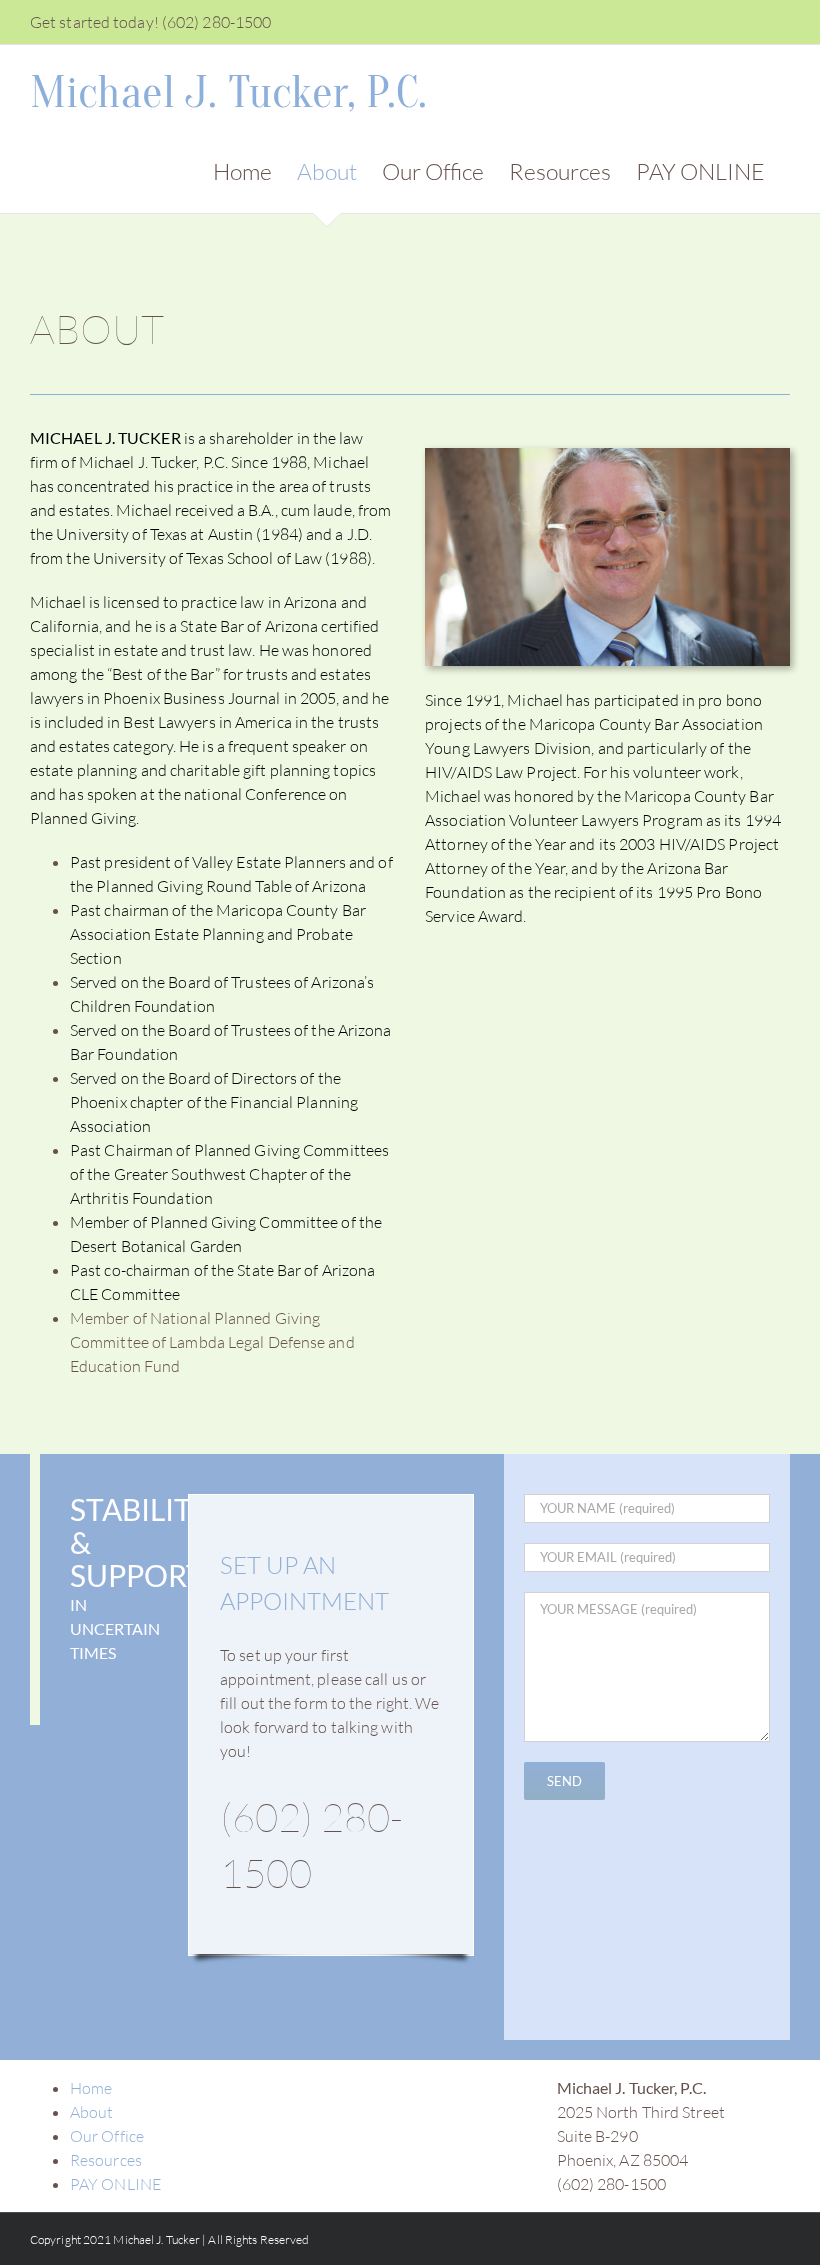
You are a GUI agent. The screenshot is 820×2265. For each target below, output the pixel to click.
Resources (106, 2160)
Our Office (107, 2136)
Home (91, 2088)
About (92, 2112)
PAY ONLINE (115, 2184)
